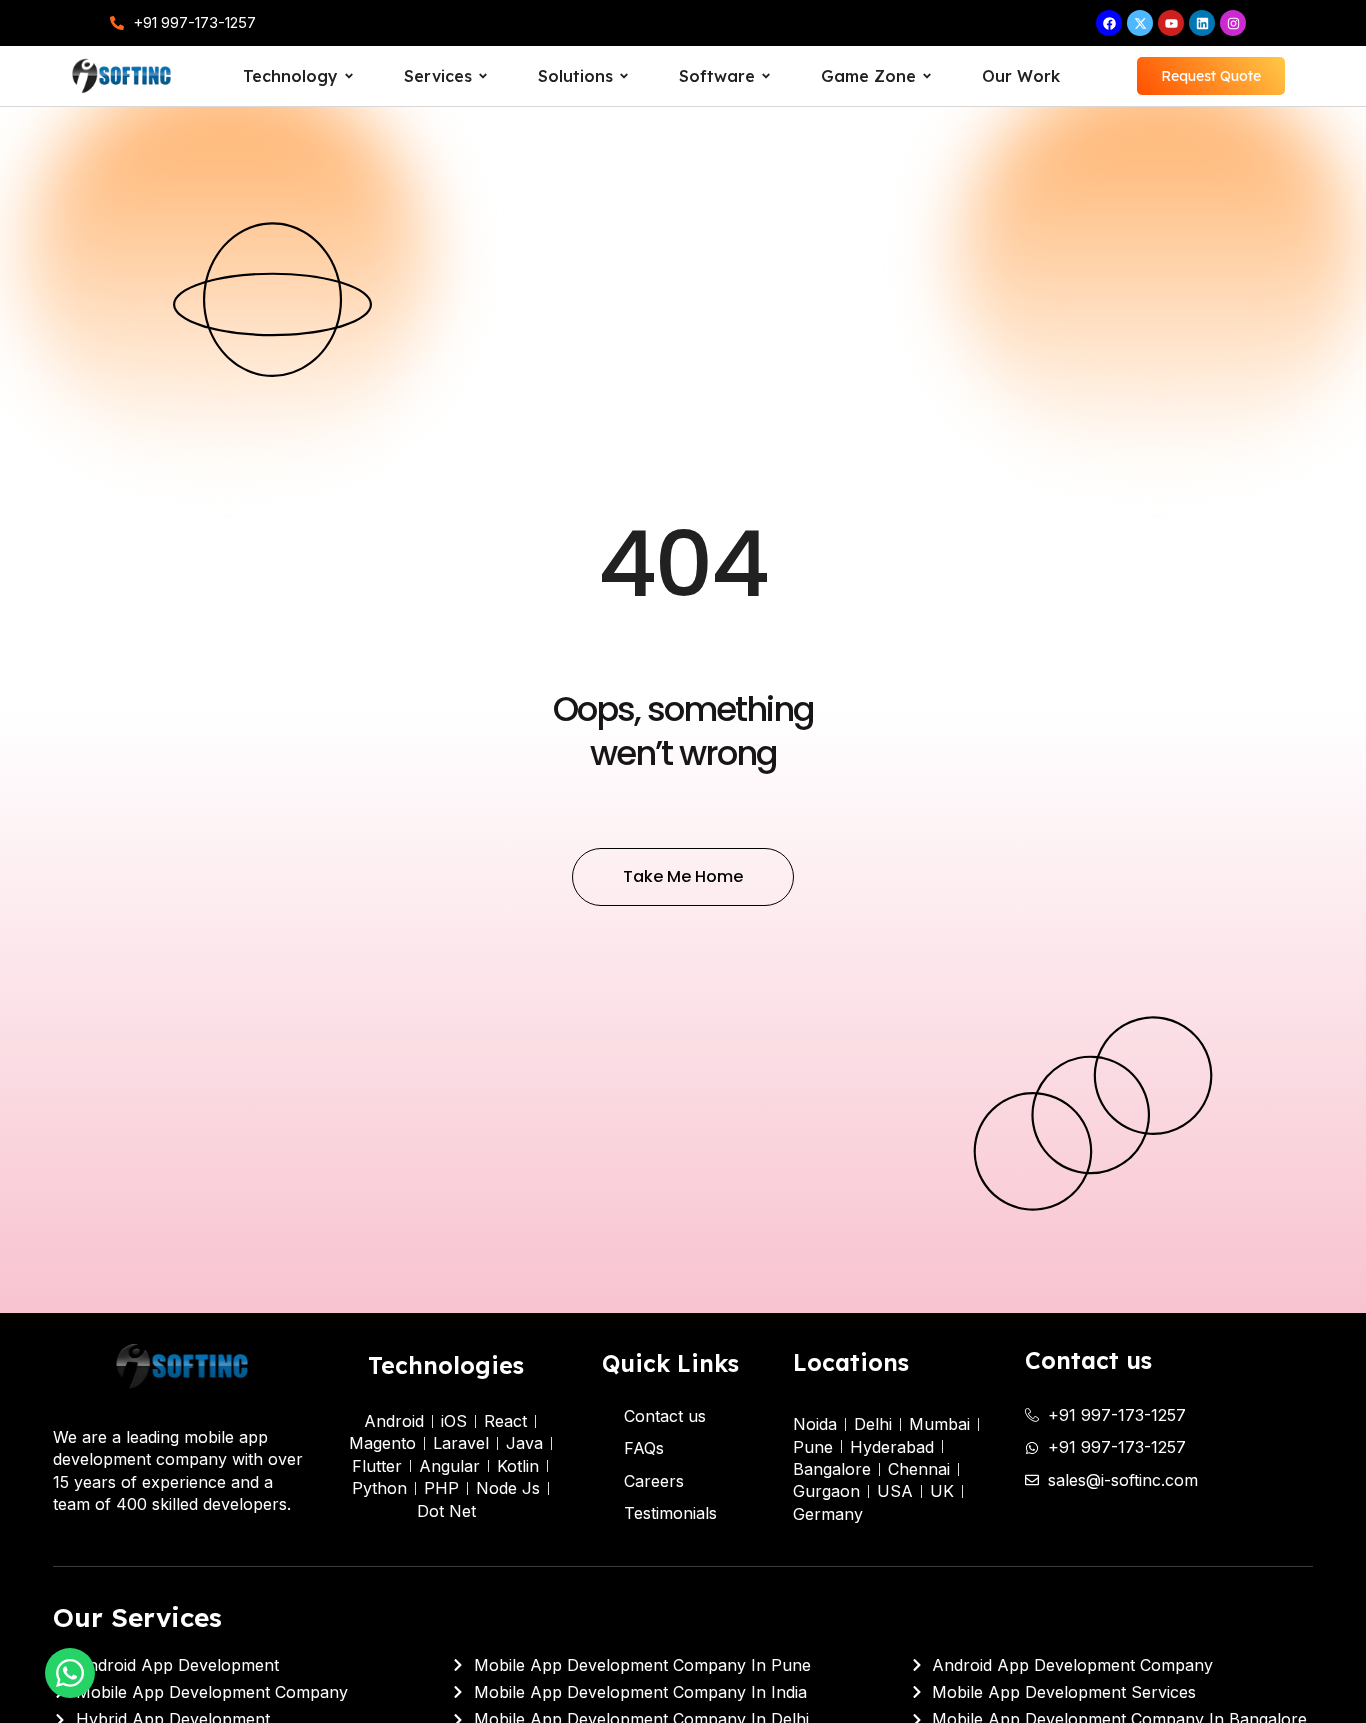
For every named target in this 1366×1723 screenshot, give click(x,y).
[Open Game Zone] (927, 76)
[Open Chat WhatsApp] (70, 1673)
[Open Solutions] (624, 76)
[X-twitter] (1140, 23)
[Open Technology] (349, 76)
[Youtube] (1171, 23)
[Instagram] (1233, 23)
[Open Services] (483, 76)
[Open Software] (766, 76)
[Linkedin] (1202, 23)
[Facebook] (1109, 23)
